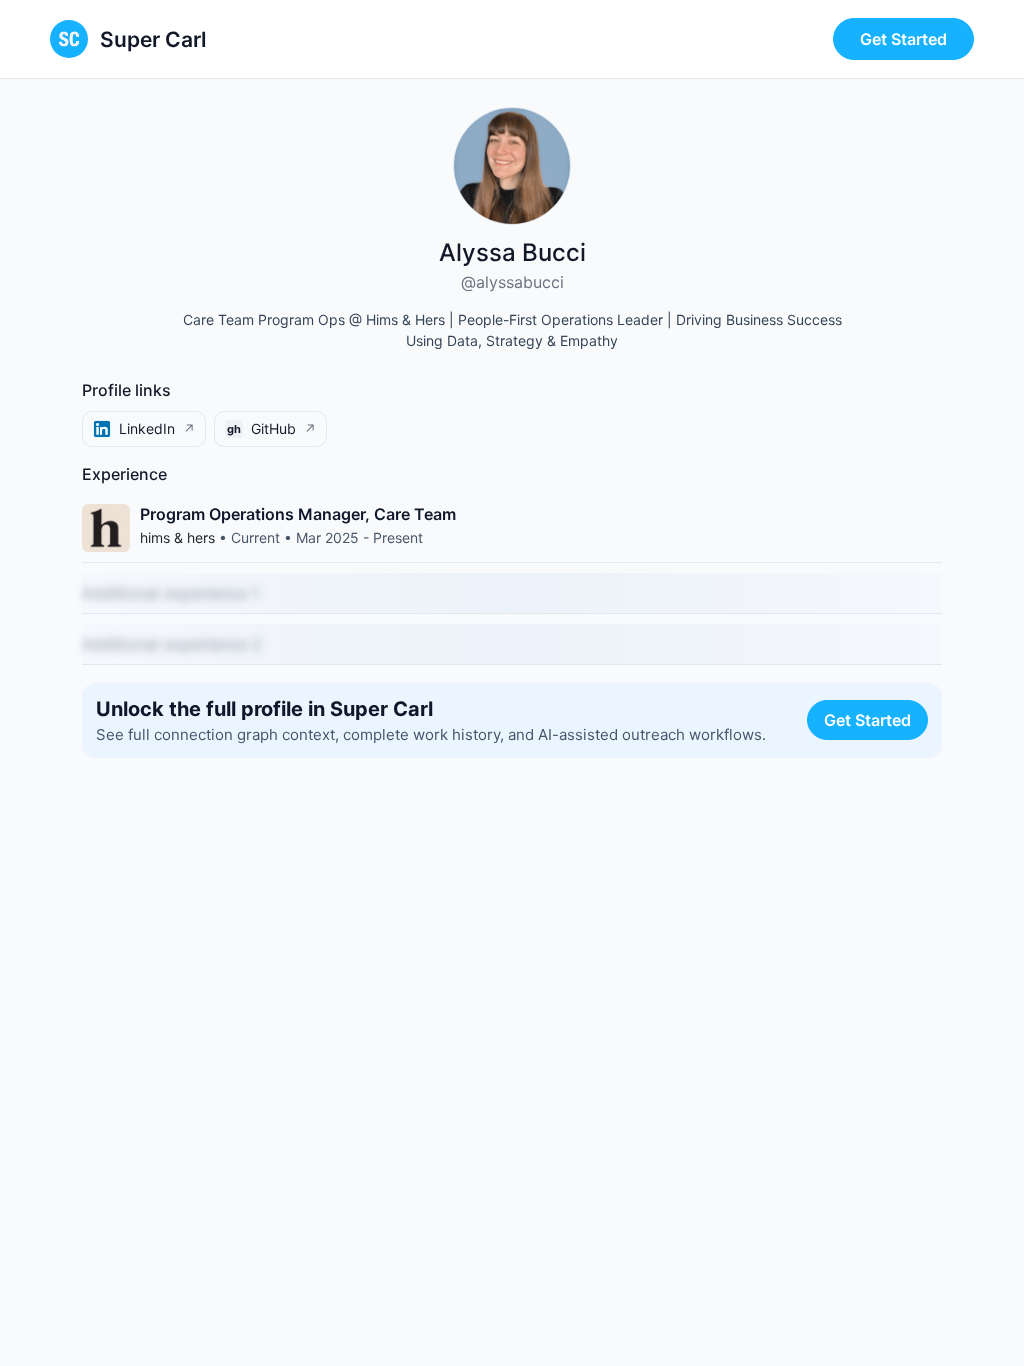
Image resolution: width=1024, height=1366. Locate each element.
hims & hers (177, 537)
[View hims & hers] (106, 528)
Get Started (903, 39)
